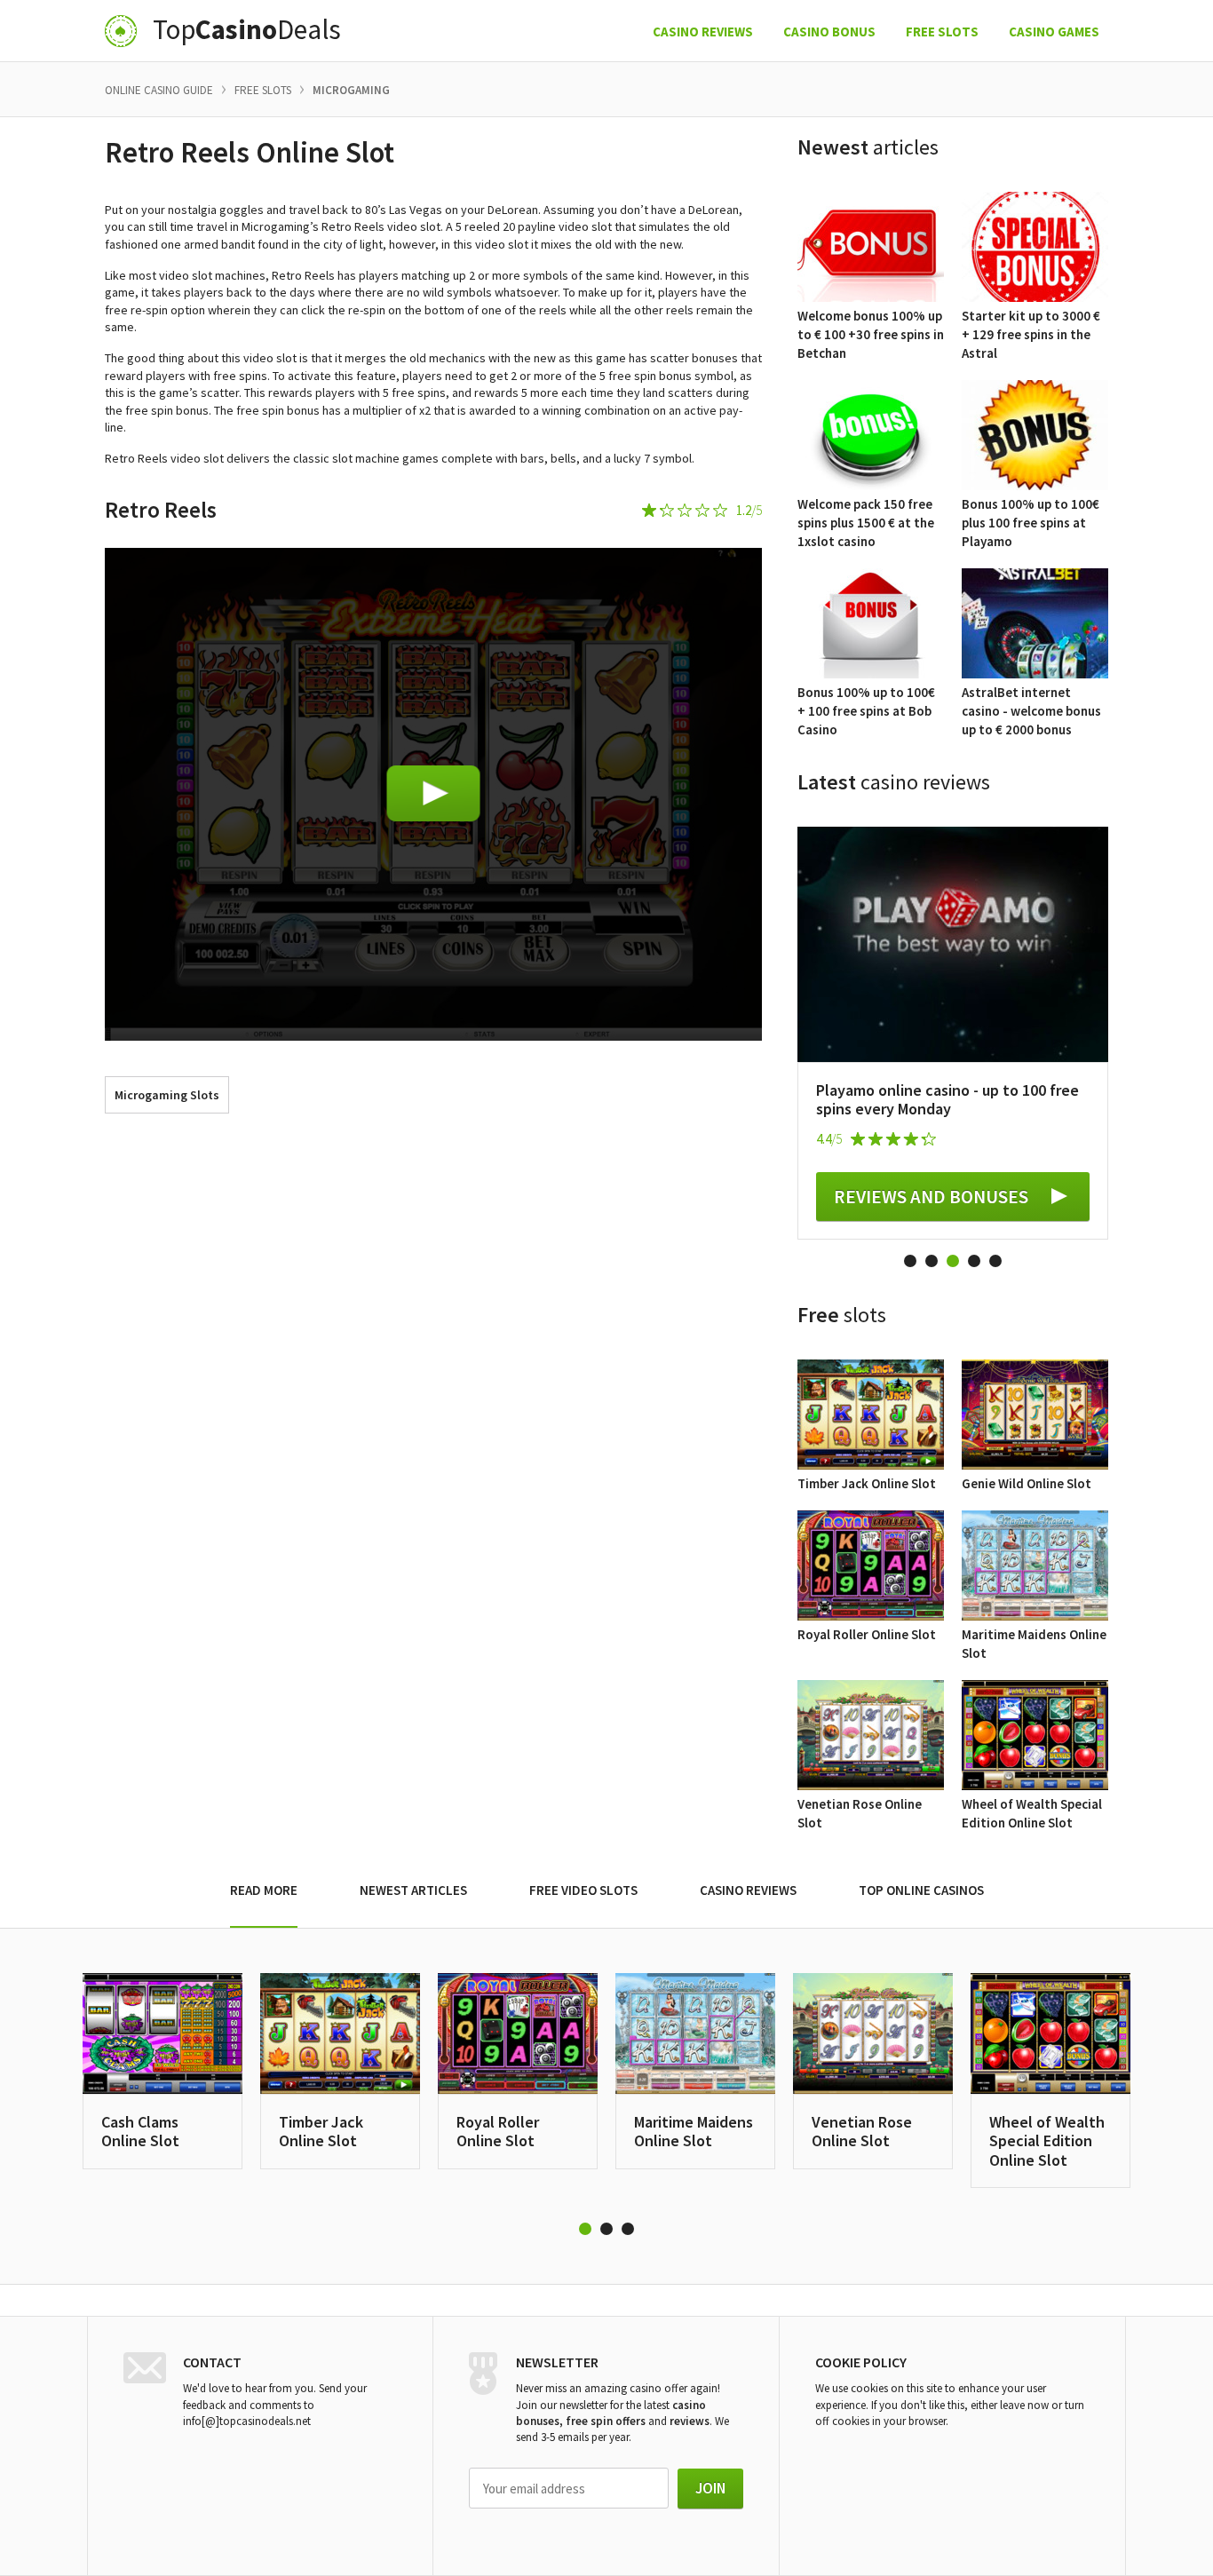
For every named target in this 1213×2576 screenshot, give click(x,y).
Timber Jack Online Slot (321, 2132)
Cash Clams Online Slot (140, 2132)
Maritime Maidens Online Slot (694, 2132)
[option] (953, 1033)
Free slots (942, 32)
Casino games (1054, 32)
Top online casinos (921, 1890)
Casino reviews (703, 32)
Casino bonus (829, 32)
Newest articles (413, 1890)
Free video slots (583, 1890)
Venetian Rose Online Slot (862, 2132)
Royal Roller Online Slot (498, 2132)
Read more (264, 1890)
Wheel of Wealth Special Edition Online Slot (1047, 2141)
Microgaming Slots (167, 1095)
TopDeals (247, 31)
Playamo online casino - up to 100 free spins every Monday (947, 1100)
